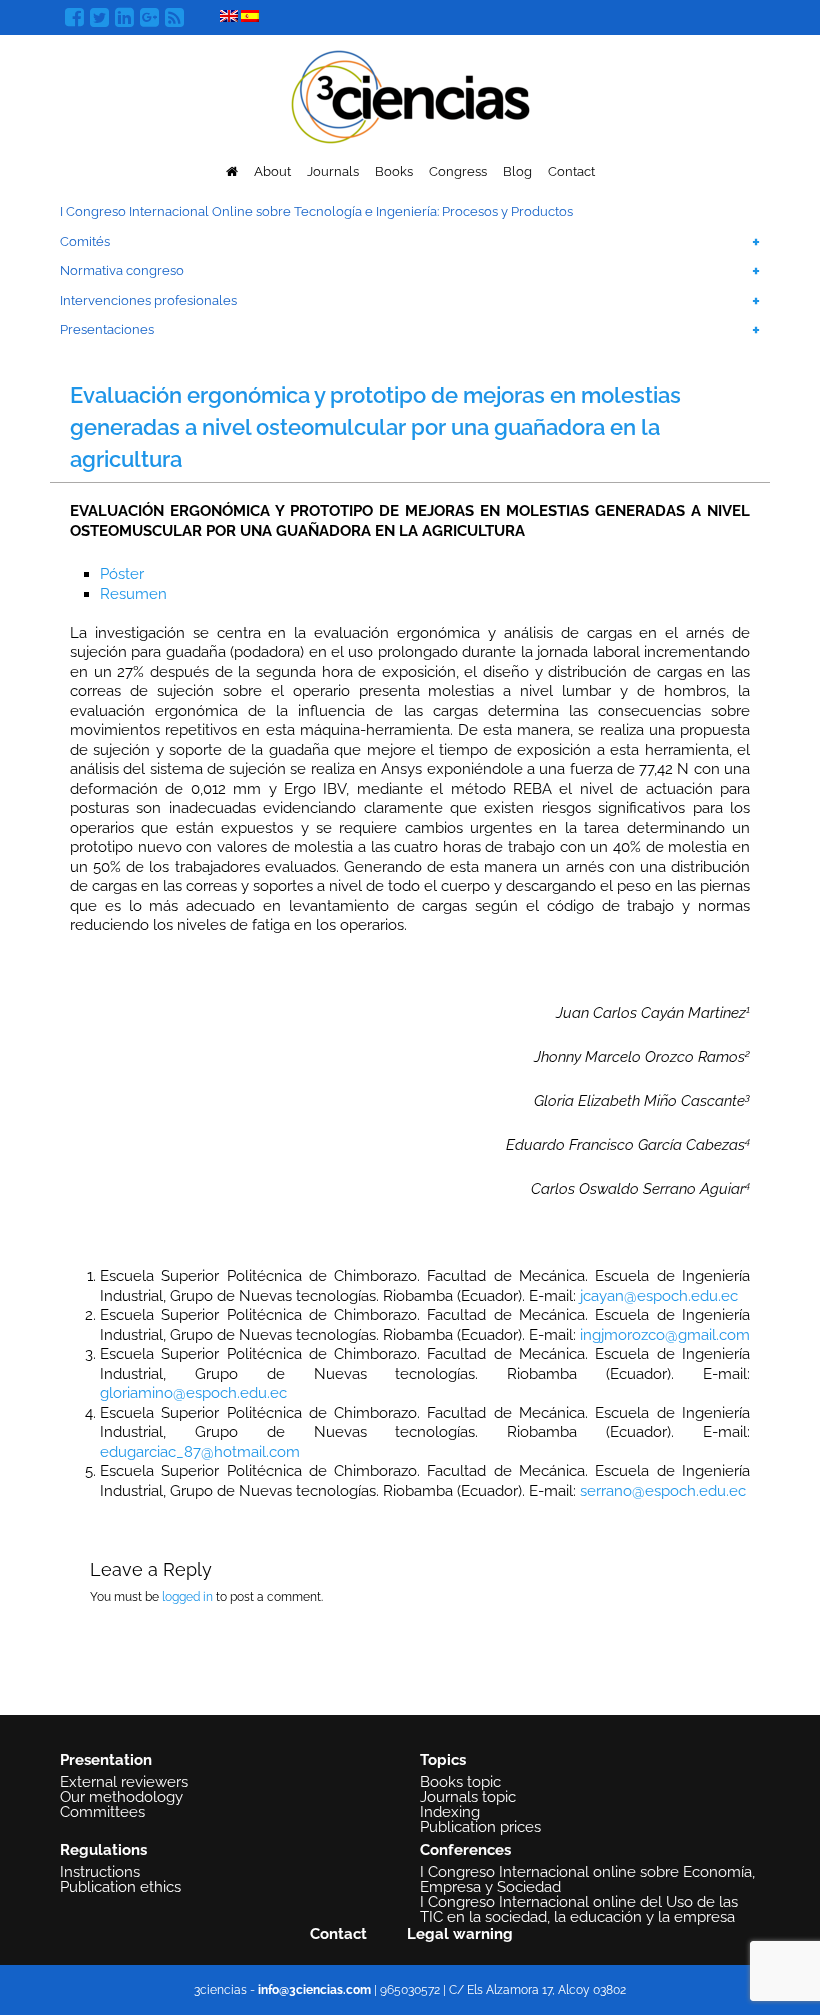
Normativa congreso (122, 270)
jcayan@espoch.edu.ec (659, 1296)
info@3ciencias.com (314, 1990)
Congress (458, 171)
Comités (85, 241)
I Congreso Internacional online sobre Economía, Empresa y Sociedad (587, 1879)
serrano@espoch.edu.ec (663, 1491)
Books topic (460, 1782)
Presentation (106, 1760)
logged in (187, 1597)
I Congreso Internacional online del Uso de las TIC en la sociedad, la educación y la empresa (579, 1909)
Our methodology (121, 1797)
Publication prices (480, 1827)
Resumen (133, 594)
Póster (122, 574)
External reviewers (124, 1782)
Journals (333, 171)
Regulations (103, 1850)
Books (394, 171)
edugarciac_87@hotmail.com (200, 1452)
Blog (517, 171)
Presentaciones (107, 329)
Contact (571, 171)
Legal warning (460, 1934)
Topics (443, 1760)
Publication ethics (120, 1887)
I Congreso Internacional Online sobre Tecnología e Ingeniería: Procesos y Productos (316, 211)
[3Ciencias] (410, 94)
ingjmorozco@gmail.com (665, 1335)
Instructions (100, 1872)
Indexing (450, 1812)
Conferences (465, 1850)
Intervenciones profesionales (148, 300)
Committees (102, 1812)
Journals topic (468, 1797)
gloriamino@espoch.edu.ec (193, 1393)
